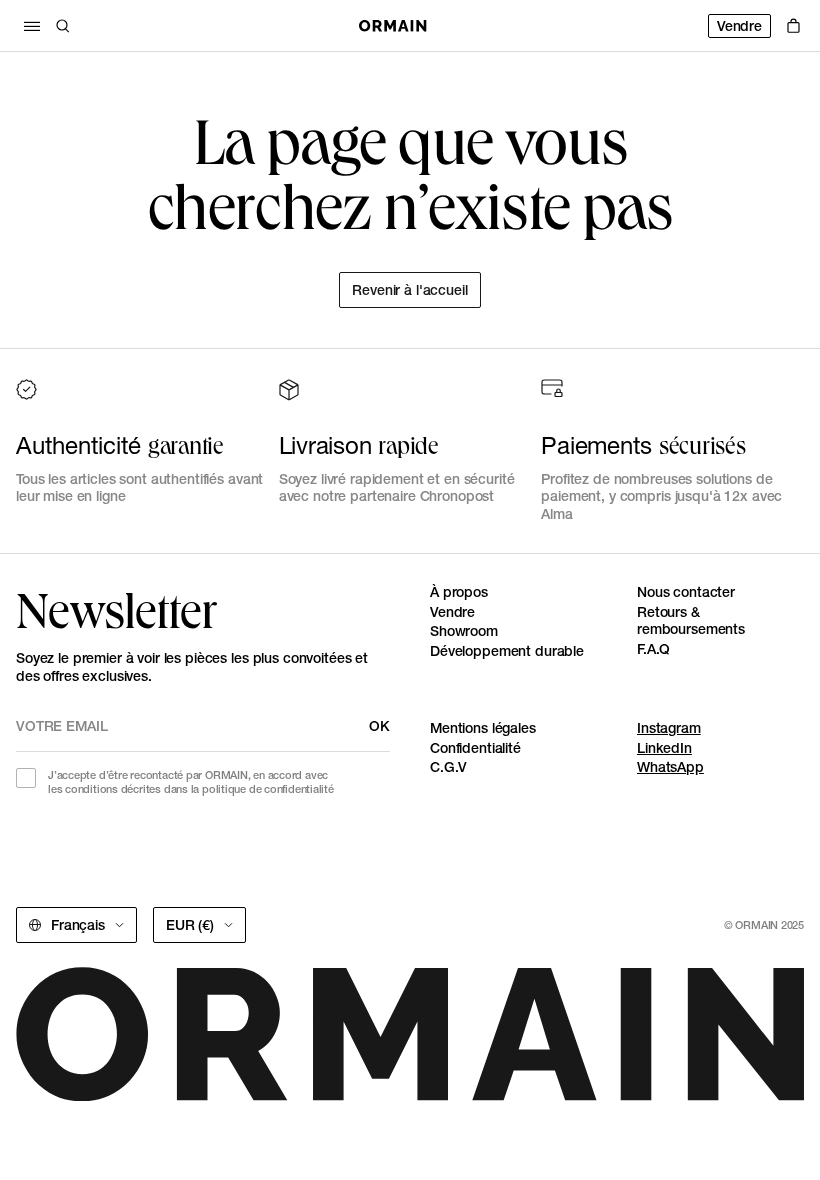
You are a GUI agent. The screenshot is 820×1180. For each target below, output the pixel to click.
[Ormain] (393, 26)
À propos (459, 592)
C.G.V (448, 767)
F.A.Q (653, 649)
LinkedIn (664, 748)
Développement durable (507, 651)
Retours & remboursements (691, 621)
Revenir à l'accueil (409, 290)
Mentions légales (483, 728)
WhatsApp (670, 767)
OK (379, 726)
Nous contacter (686, 592)
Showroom (464, 631)
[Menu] (32, 26)
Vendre (739, 26)
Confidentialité (475, 748)
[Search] (63, 26)
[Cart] (793, 26)
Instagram (669, 728)
